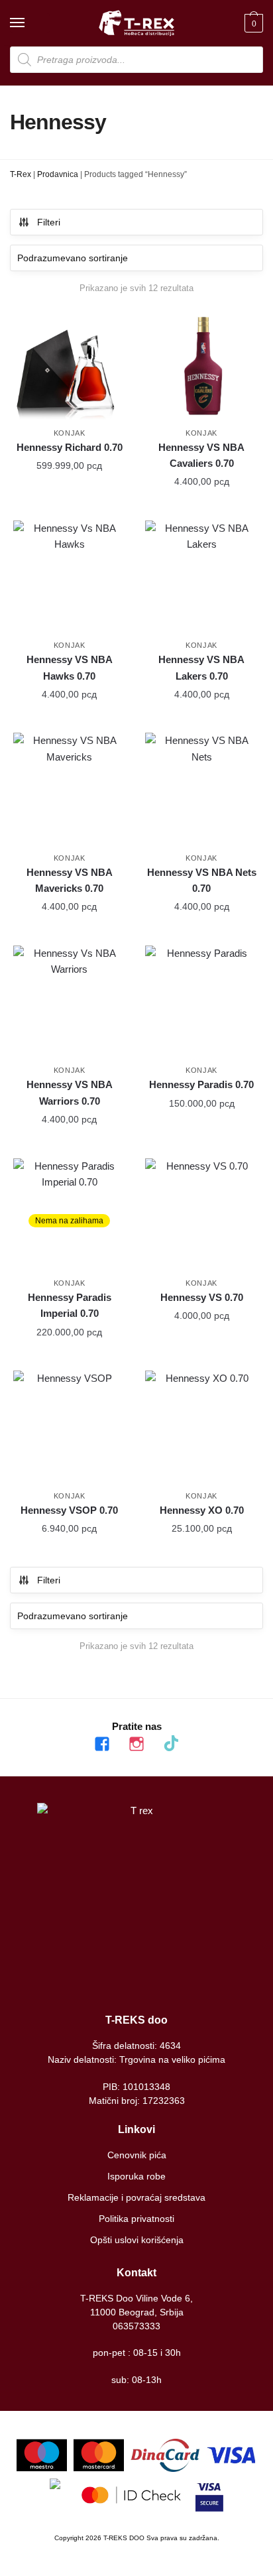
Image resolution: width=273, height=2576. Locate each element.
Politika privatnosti (136, 2219)
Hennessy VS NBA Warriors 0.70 (70, 1092)
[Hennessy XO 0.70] (201, 1427)
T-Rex (21, 174)
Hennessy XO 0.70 (202, 1510)
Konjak (70, 433)
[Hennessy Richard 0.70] (69, 364)
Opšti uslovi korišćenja (137, 2240)
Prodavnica (58, 174)
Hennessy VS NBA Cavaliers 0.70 (201, 455)
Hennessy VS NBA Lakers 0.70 (201, 667)
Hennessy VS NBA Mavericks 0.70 (70, 880)
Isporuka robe (136, 2176)
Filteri (49, 222)
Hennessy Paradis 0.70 (201, 1084)
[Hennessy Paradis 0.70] (201, 1002)
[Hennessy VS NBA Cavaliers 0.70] (201, 364)
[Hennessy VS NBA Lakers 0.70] (201, 577)
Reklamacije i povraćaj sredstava (136, 2197)
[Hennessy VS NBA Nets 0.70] (201, 789)
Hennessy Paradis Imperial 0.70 (70, 1305)
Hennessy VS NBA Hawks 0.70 (70, 667)
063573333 (136, 2326)
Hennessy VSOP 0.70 (69, 1510)
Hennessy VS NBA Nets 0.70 (202, 880)
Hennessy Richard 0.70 (70, 447)
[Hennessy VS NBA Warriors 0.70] (69, 1002)
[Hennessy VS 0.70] (201, 1214)
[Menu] (30, 23)
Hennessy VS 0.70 (202, 1297)
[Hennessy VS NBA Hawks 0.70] (69, 577)
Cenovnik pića (137, 2155)
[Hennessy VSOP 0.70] (69, 1427)
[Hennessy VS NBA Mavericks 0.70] (69, 789)
